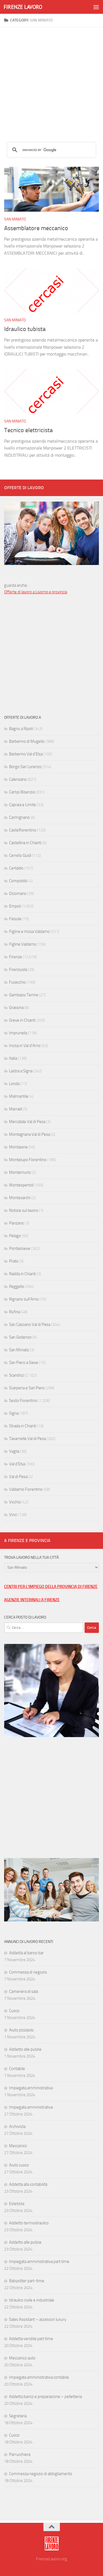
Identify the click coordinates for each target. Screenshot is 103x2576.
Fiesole (15, 919)
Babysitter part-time (27, 2281)
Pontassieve (20, 1248)
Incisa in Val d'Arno (25, 1046)
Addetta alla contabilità (28, 2184)
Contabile (17, 2069)
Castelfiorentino (23, 830)
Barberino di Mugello (27, 741)
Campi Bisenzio (22, 792)
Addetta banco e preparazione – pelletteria (45, 2397)
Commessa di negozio (28, 1972)
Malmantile (19, 1096)
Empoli (15, 906)
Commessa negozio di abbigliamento (41, 2474)
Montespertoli (21, 1185)
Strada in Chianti (23, 1426)
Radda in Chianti (23, 1274)
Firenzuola (18, 970)
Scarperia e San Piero (27, 1388)
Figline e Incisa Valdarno (29, 932)
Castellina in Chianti (25, 843)
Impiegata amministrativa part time (39, 2262)
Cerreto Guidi (20, 855)
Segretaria (18, 2416)
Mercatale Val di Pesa (27, 1122)
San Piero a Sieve (24, 1363)
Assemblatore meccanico (36, 228)
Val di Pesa (18, 1477)
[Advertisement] (51, 79)
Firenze (16, 957)
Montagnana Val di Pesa (30, 1134)
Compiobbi (18, 881)
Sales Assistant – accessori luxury (38, 2319)
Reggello (17, 1286)
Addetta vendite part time (31, 2339)
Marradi (16, 1109)
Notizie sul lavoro (24, 1210)
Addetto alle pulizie (25, 2049)
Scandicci (17, 1375)
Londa (14, 1084)
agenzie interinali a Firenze (32, 1600)
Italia (13, 1058)
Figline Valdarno (23, 944)
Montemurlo (20, 1172)
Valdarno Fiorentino (26, 1489)
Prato (14, 1261)
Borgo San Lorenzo (25, 767)
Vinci (13, 1515)
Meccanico (18, 2146)
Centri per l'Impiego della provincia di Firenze (51, 1587)
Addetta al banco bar (26, 1953)
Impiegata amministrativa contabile (39, 2377)
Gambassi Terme (24, 995)
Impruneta (18, 1033)
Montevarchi (20, 1198)
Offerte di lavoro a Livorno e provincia (36, 592)
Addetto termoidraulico (29, 2223)
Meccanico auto (22, 2358)
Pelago (15, 1236)
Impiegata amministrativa (31, 2088)
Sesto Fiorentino (23, 1401)
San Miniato (15, 219)
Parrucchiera (20, 2454)
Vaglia (14, 1451)
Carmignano (19, 817)
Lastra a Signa (21, 1071)
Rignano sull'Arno (24, 1299)
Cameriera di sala (23, 1991)
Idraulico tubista (25, 329)
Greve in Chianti (22, 1020)
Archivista (17, 2127)
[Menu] (96, 7)
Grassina (16, 1008)
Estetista (17, 2204)
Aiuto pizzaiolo (21, 2030)
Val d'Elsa (17, 1464)
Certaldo (16, 868)
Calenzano (18, 779)
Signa (14, 1413)
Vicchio (15, 1502)
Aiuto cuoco (19, 2165)
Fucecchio (17, 982)
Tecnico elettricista (28, 430)
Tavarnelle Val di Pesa (27, 1439)
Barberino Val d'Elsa (26, 754)
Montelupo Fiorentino (28, 1160)
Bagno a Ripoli (21, 729)
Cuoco (14, 2011)
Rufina (15, 1312)
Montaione (18, 1147)
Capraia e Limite (23, 805)
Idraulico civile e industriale (32, 2300)
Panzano (16, 1223)
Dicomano (18, 893)
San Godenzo (20, 1337)
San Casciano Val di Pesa (30, 1325)
